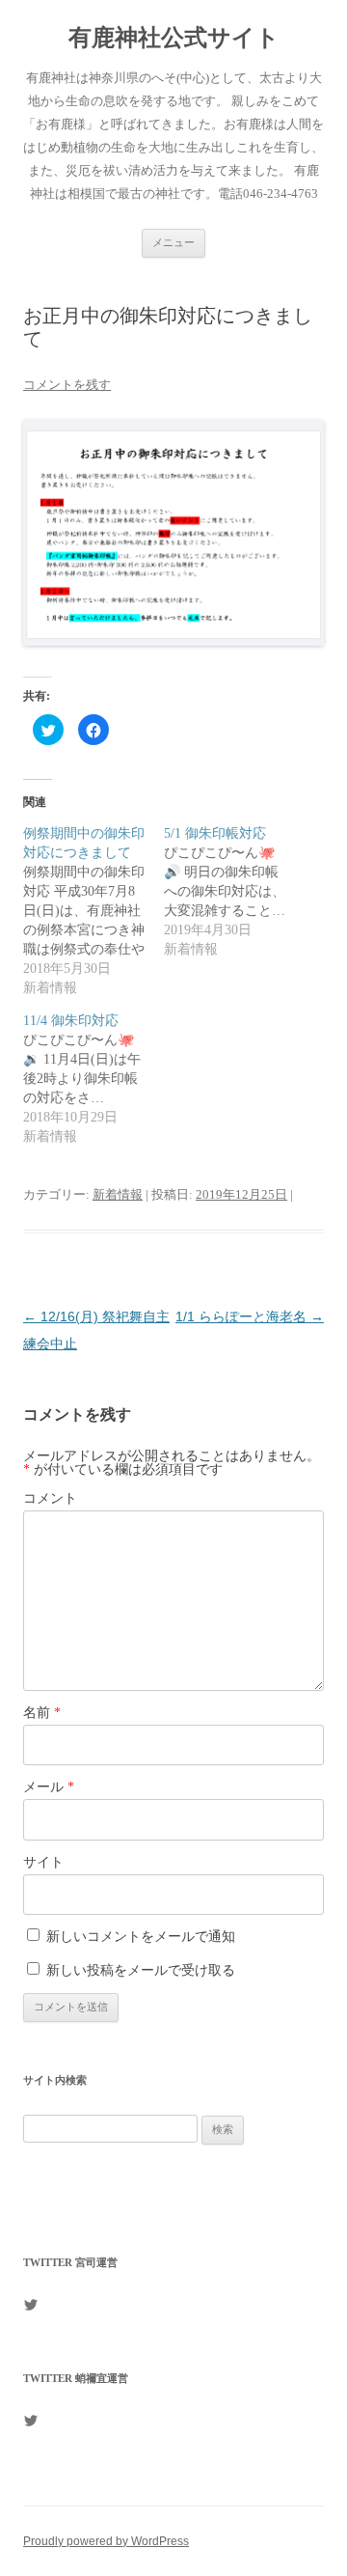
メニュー (173, 242)
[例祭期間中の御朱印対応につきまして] (93, 911)
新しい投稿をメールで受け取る (141, 1970)
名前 (42, 1713)
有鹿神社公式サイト (174, 38)
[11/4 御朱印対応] (93, 1079)
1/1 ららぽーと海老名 (250, 1316)
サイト (43, 1862)
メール (49, 1787)
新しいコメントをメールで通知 (141, 1937)
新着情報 (118, 1194)
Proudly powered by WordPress (106, 2541)
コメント (50, 1498)
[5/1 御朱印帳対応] (234, 892)
